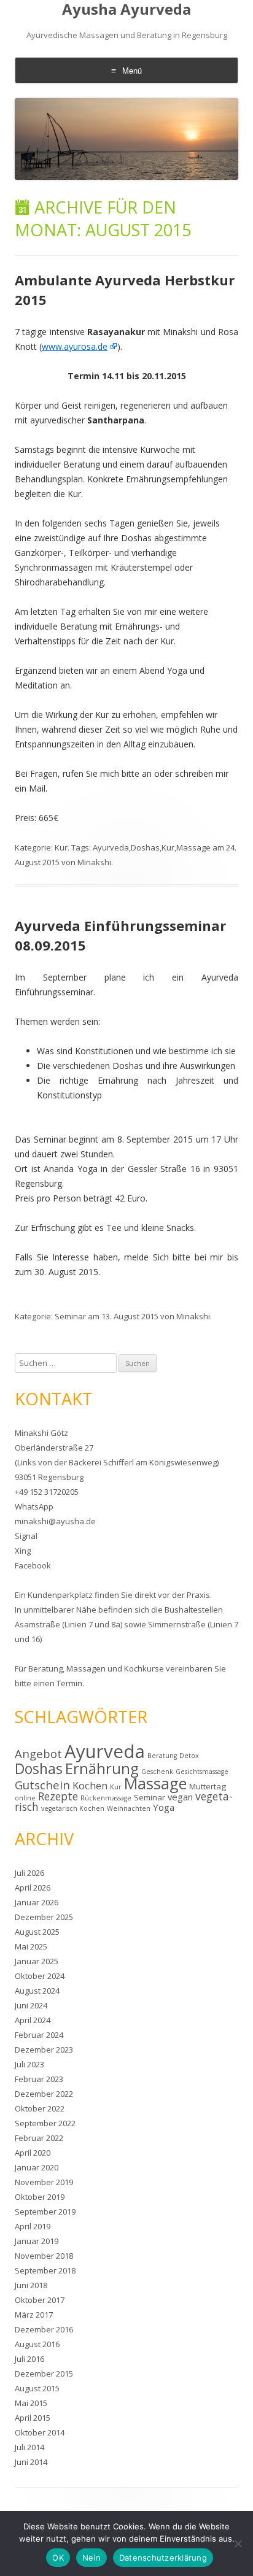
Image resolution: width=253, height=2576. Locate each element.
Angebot (38, 1753)
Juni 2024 (31, 2005)
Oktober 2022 (40, 2108)
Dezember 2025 (44, 1917)
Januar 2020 (37, 2167)
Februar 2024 (39, 2035)
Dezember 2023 (44, 2050)
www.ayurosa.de (75, 346)
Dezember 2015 (44, 2374)
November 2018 (44, 2256)
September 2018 (45, 2270)
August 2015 (37, 2388)
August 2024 (37, 1991)
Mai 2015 (31, 2403)
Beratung (45, 1668)
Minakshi (94, 862)
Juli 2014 (29, 2447)
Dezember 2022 (44, 2094)
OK (58, 2558)
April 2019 (33, 2226)
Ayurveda (111, 847)
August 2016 (37, 2344)
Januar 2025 (37, 1961)
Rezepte (58, 1796)
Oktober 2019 (40, 2197)
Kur (61, 847)
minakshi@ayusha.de (55, 1521)
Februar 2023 (39, 2079)
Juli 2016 (29, 2359)
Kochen (90, 1786)
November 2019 (44, 2182)
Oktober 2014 (40, 2432)
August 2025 (37, 1932)
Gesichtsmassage (202, 1772)
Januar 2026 (37, 1902)
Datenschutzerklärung (163, 2558)
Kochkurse (144, 1668)
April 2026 (33, 1888)
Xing (23, 1551)
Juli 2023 (29, 2064)
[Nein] (238, 2543)
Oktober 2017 (40, 2300)
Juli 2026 (29, 1873)
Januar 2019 (37, 2241)
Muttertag (208, 1786)
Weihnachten (129, 1808)
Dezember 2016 (44, 2329)
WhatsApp (34, 1506)
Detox (189, 1756)
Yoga (164, 1807)
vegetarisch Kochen (73, 1808)
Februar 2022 (39, 2138)
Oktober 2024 (40, 1976)
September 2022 (45, 2123)
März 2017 (34, 2315)
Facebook (33, 1565)
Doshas (145, 847)
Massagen (86, 1668)
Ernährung (102, 1768)
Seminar (70, 1316)
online (25, 1798)
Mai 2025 (31, 1946)
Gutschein (42, 1785)
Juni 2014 (31, 2462)
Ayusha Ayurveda (126, 10)
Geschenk (157, 1772)
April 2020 (33, 2153)
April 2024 (33, 2020)
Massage (193, 847)
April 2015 (33, 2418)
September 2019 (45, 2212)
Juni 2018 (31, 2285)
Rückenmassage (106, 1798)
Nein (91, 2558)
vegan (180, 1797)
